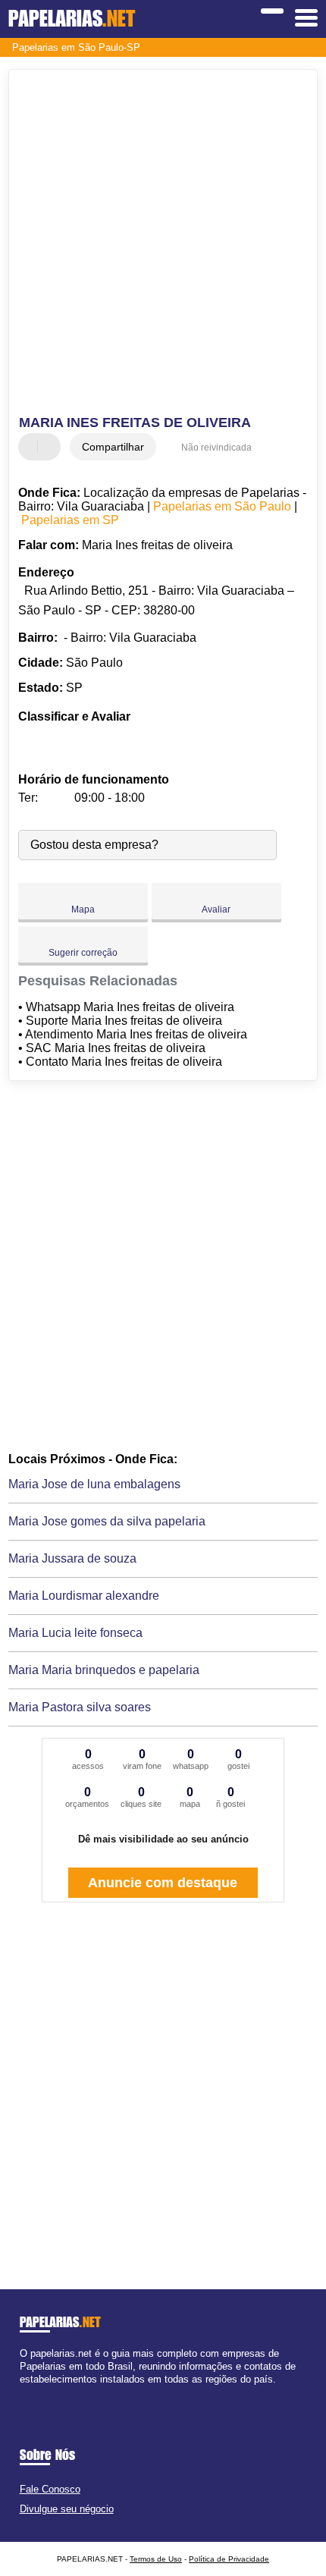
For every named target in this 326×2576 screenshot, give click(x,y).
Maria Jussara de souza (72, 1558)
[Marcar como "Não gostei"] (51, 447)
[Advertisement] (163, 244)
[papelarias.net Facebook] (23, 2393)
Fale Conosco (50, 2489)
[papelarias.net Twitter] (30, 2393)
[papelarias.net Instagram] (37, 2393)
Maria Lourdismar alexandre (84, 1596)
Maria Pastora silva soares (80, 1707)
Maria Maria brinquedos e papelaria (104, 1670)
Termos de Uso (156, 2559)
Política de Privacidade (229, 2559)
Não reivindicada (216, 448)
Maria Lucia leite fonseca (75, 1633)
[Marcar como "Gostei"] (32, 447)
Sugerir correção (83, 953)
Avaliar (216, 909)
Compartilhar (113, 447)
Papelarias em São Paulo (222, 506)
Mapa (83, 909)
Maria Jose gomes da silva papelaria (107, 1521)
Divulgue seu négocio (67, 2509)
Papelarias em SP (70, 520)
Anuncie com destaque (163, 1883)
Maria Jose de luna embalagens (94, 1484)
